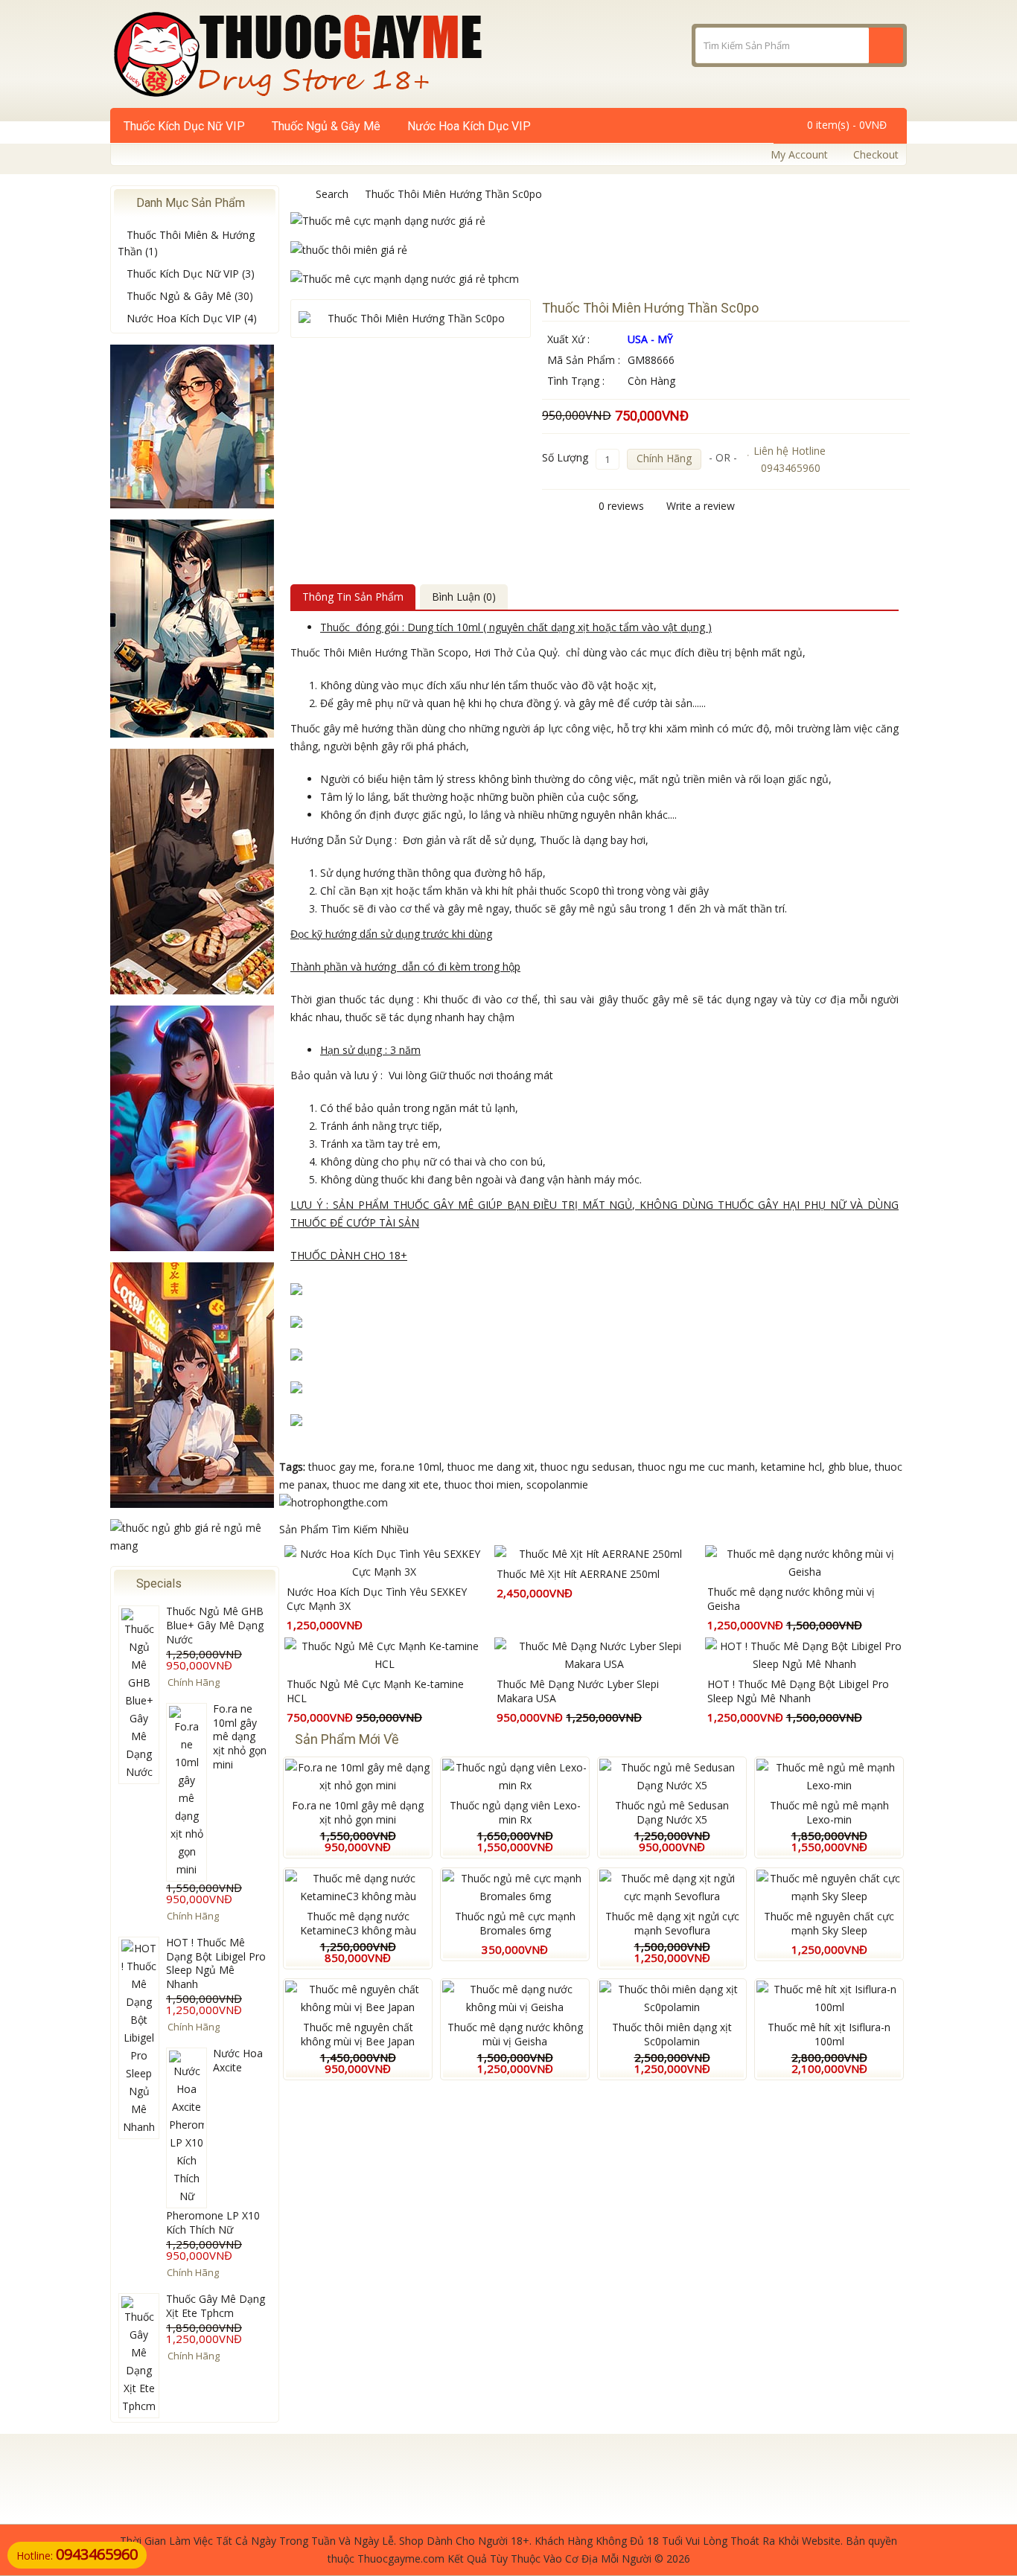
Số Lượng (565, 457)
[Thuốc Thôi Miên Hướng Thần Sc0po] (411, 319)
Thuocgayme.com (401, 2559)
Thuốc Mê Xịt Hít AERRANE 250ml (578, 1574)
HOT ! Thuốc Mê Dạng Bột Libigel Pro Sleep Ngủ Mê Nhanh (216, 1963)
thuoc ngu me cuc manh (696, 1467)
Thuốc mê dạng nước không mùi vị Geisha (791, 1599)
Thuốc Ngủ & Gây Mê (326, 126)
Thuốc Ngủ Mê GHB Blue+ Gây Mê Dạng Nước (215, 1625)
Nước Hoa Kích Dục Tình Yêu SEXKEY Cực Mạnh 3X (377, 1599)
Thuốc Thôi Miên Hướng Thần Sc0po (453, 194)
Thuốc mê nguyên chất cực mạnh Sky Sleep (829, 1923)
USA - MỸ (650, 339)
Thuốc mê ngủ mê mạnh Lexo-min (829, 1812)
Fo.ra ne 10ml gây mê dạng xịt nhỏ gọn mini (240, 1737)
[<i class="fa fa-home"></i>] (295, 194)
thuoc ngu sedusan (586, 1467)
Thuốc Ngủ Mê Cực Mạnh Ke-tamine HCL (375, 1691)
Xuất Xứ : (568, 339)
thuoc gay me (341, 1467)
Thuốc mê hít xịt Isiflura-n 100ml (829, 2034)
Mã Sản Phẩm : (584, 360)
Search (332, 194)
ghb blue (848, 1467)
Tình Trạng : (576, 381)
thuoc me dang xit (491, 1467)
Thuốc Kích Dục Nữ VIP (184, 126)
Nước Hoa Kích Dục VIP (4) (192, 318)
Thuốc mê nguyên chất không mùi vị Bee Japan (358, 2034)
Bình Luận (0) (464, 597)
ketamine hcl (791, 1467)
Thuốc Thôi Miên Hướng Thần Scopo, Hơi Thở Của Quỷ (424, 652)
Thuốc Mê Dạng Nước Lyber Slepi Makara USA (578, 1691)
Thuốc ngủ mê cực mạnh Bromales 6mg (515, 1923)
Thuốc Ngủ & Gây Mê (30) (190, 296)
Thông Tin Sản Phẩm (353, 597)
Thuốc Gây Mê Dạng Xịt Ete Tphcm (216, 2306)
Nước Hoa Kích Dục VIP (469, 126)
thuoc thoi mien (482, 1484)
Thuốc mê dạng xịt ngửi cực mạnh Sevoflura (672, 1923)
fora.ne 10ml (411, 1467)
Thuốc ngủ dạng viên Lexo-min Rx (515, 1812)
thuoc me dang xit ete (386, 1484)
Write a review (701, 506)
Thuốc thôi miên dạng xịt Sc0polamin (672, 2034)
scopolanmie (557, 1484)
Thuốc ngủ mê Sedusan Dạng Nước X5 (672, 1812)
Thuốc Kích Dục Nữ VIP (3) (191, 274)
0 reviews (621, 506)
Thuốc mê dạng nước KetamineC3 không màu (358, 1923)
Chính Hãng (664, 458)
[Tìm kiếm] (886, 45)
